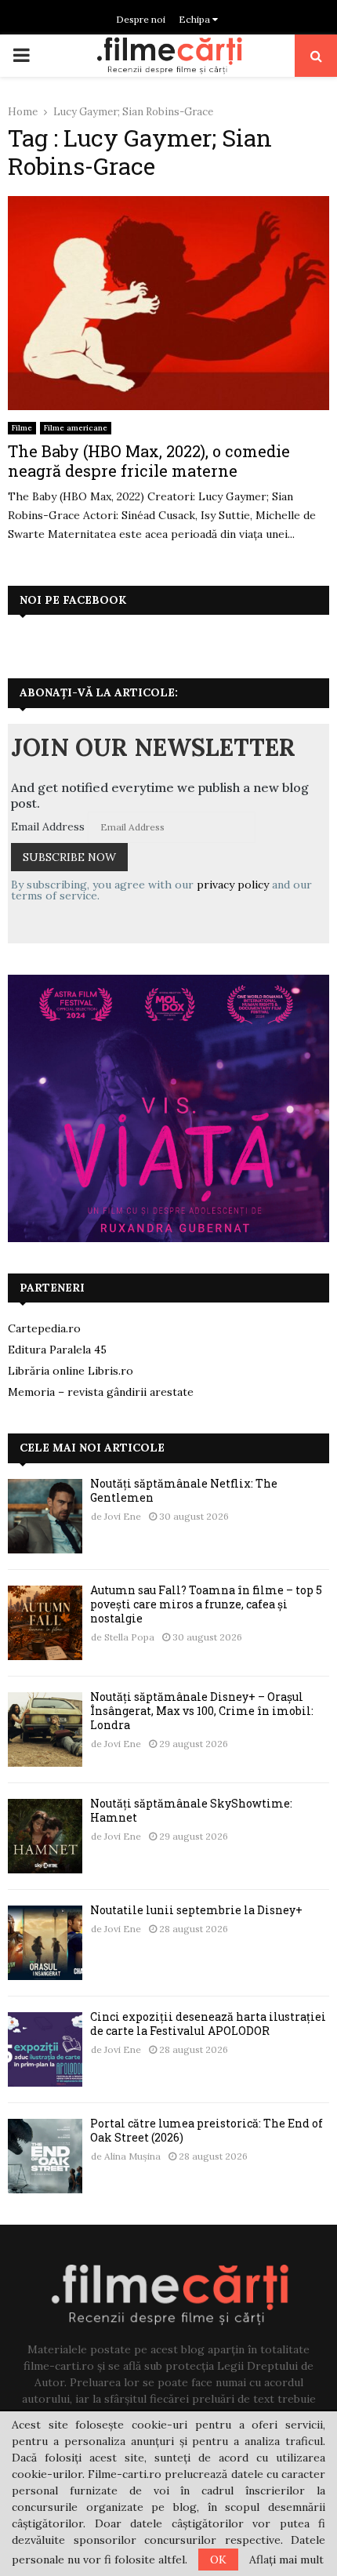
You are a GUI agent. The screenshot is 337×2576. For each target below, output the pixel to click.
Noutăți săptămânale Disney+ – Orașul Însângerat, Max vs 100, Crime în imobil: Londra (202, 1711)
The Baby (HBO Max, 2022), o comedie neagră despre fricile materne (149, 461)
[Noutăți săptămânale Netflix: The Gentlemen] (45, 1516)
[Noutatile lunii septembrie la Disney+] (45, 1943)
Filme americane (76, 428)
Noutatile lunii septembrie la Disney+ (196, 1910)
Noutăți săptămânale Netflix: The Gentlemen (184, 1490)
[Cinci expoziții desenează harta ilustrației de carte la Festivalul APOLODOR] (45, 2049)
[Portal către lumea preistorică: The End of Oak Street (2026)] (45, 2156)
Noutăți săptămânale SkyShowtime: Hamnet (191, 1810)
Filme (22, 428)
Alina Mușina (132, 2156)
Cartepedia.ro (44, 1328)
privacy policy (233, 885)
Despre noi (141, 19)
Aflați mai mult (286, 2560)
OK (218, 2560)
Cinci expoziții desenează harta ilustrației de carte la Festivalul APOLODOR (208, 2024)
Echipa (196, 19)
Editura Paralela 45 (57, 1350)
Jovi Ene (123, 1516)
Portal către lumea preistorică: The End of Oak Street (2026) (207, 2130)
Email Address (48, 827)
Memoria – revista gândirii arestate (101, 1392)
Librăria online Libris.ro (71, 1371)
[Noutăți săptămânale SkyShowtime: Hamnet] (45, 1836)
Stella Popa (129, 1637)
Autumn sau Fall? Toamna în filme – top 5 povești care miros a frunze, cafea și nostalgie (206, 1604)
